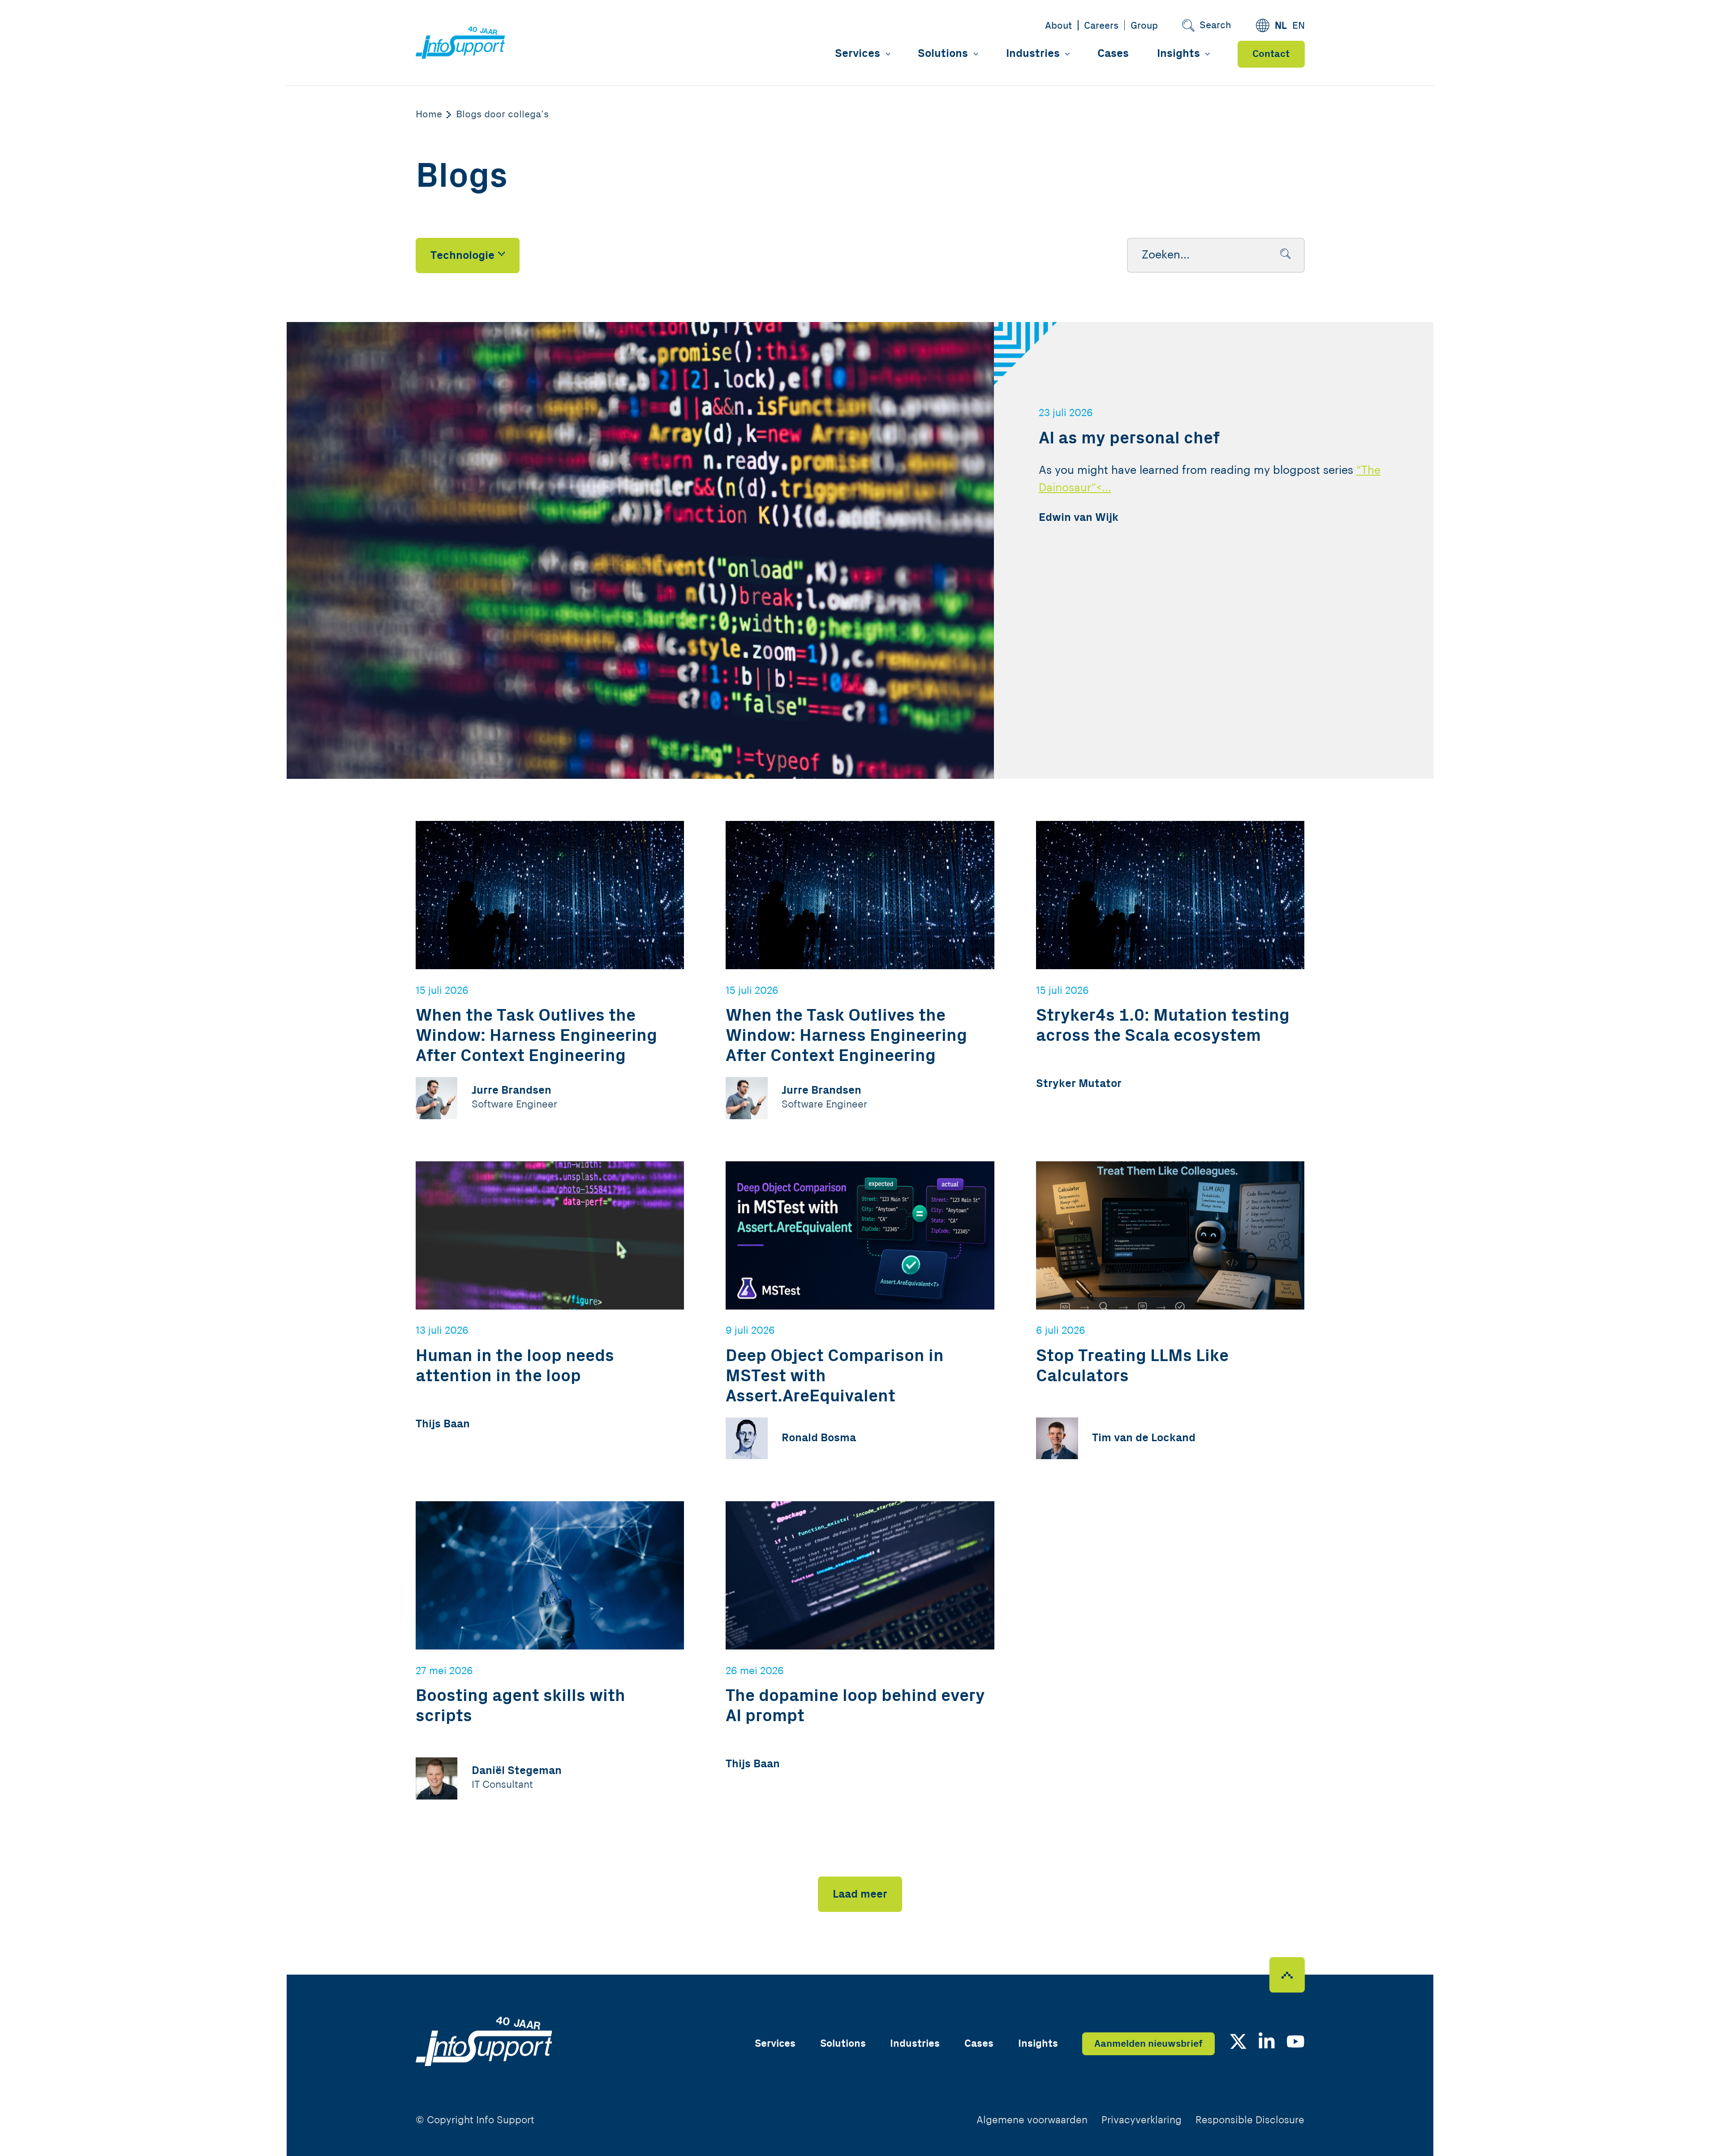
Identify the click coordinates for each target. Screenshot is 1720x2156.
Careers (1101, 26)
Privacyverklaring (1142, 2120)
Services (858, 54)
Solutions (943, 54)
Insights (1178, 54)
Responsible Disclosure (1250, 2120)
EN (1299, 26)
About (1058, 26)
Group (1144, 26)
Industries (1033, 54)
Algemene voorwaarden (1032, 2120)
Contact (1271, 54)
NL (1281, 26)
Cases (1113, 54)
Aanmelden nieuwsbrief (1148, 2044)
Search (1215, 25)
